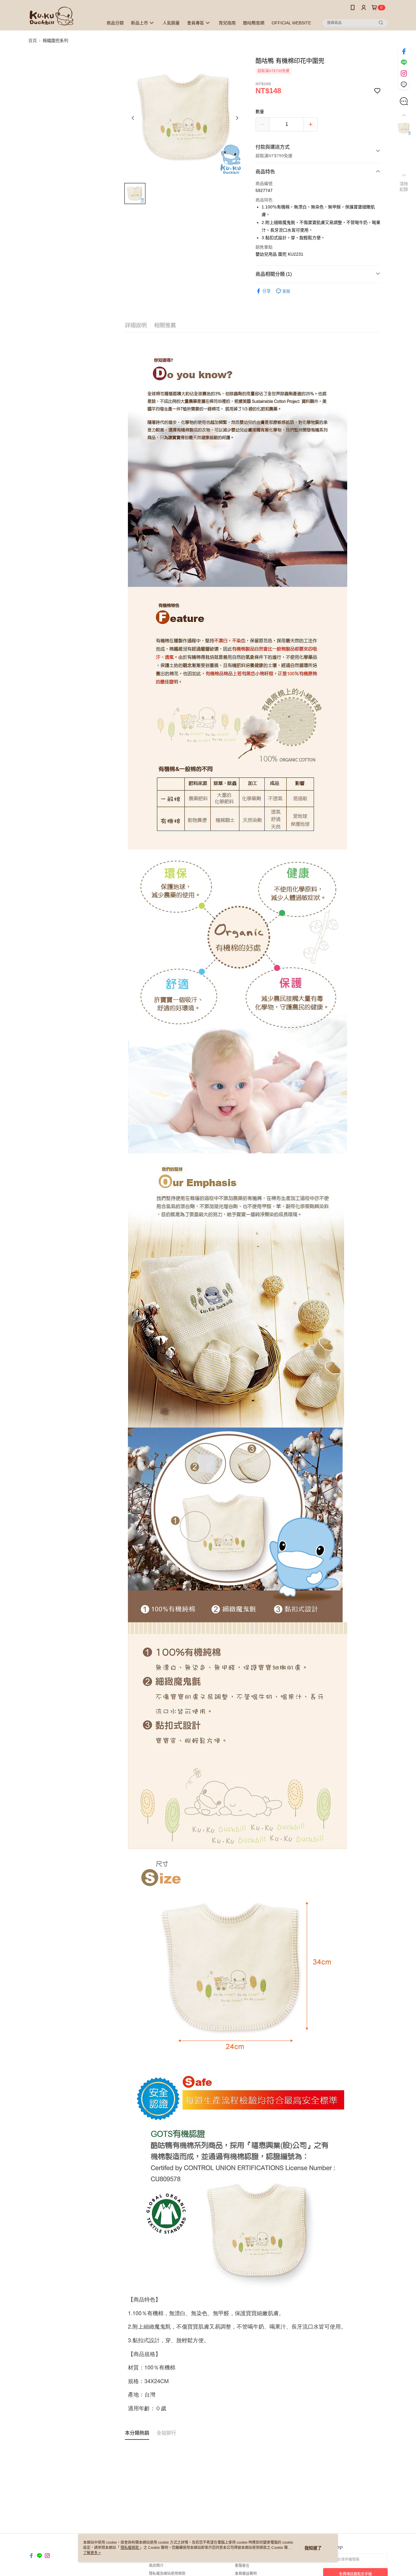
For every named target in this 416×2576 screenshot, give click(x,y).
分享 (266, 291)
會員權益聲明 (246, 2574)
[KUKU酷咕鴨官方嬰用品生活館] (62, 16)
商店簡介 (156, 2566)
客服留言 (242, 2566)
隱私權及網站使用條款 (167, 2574)
